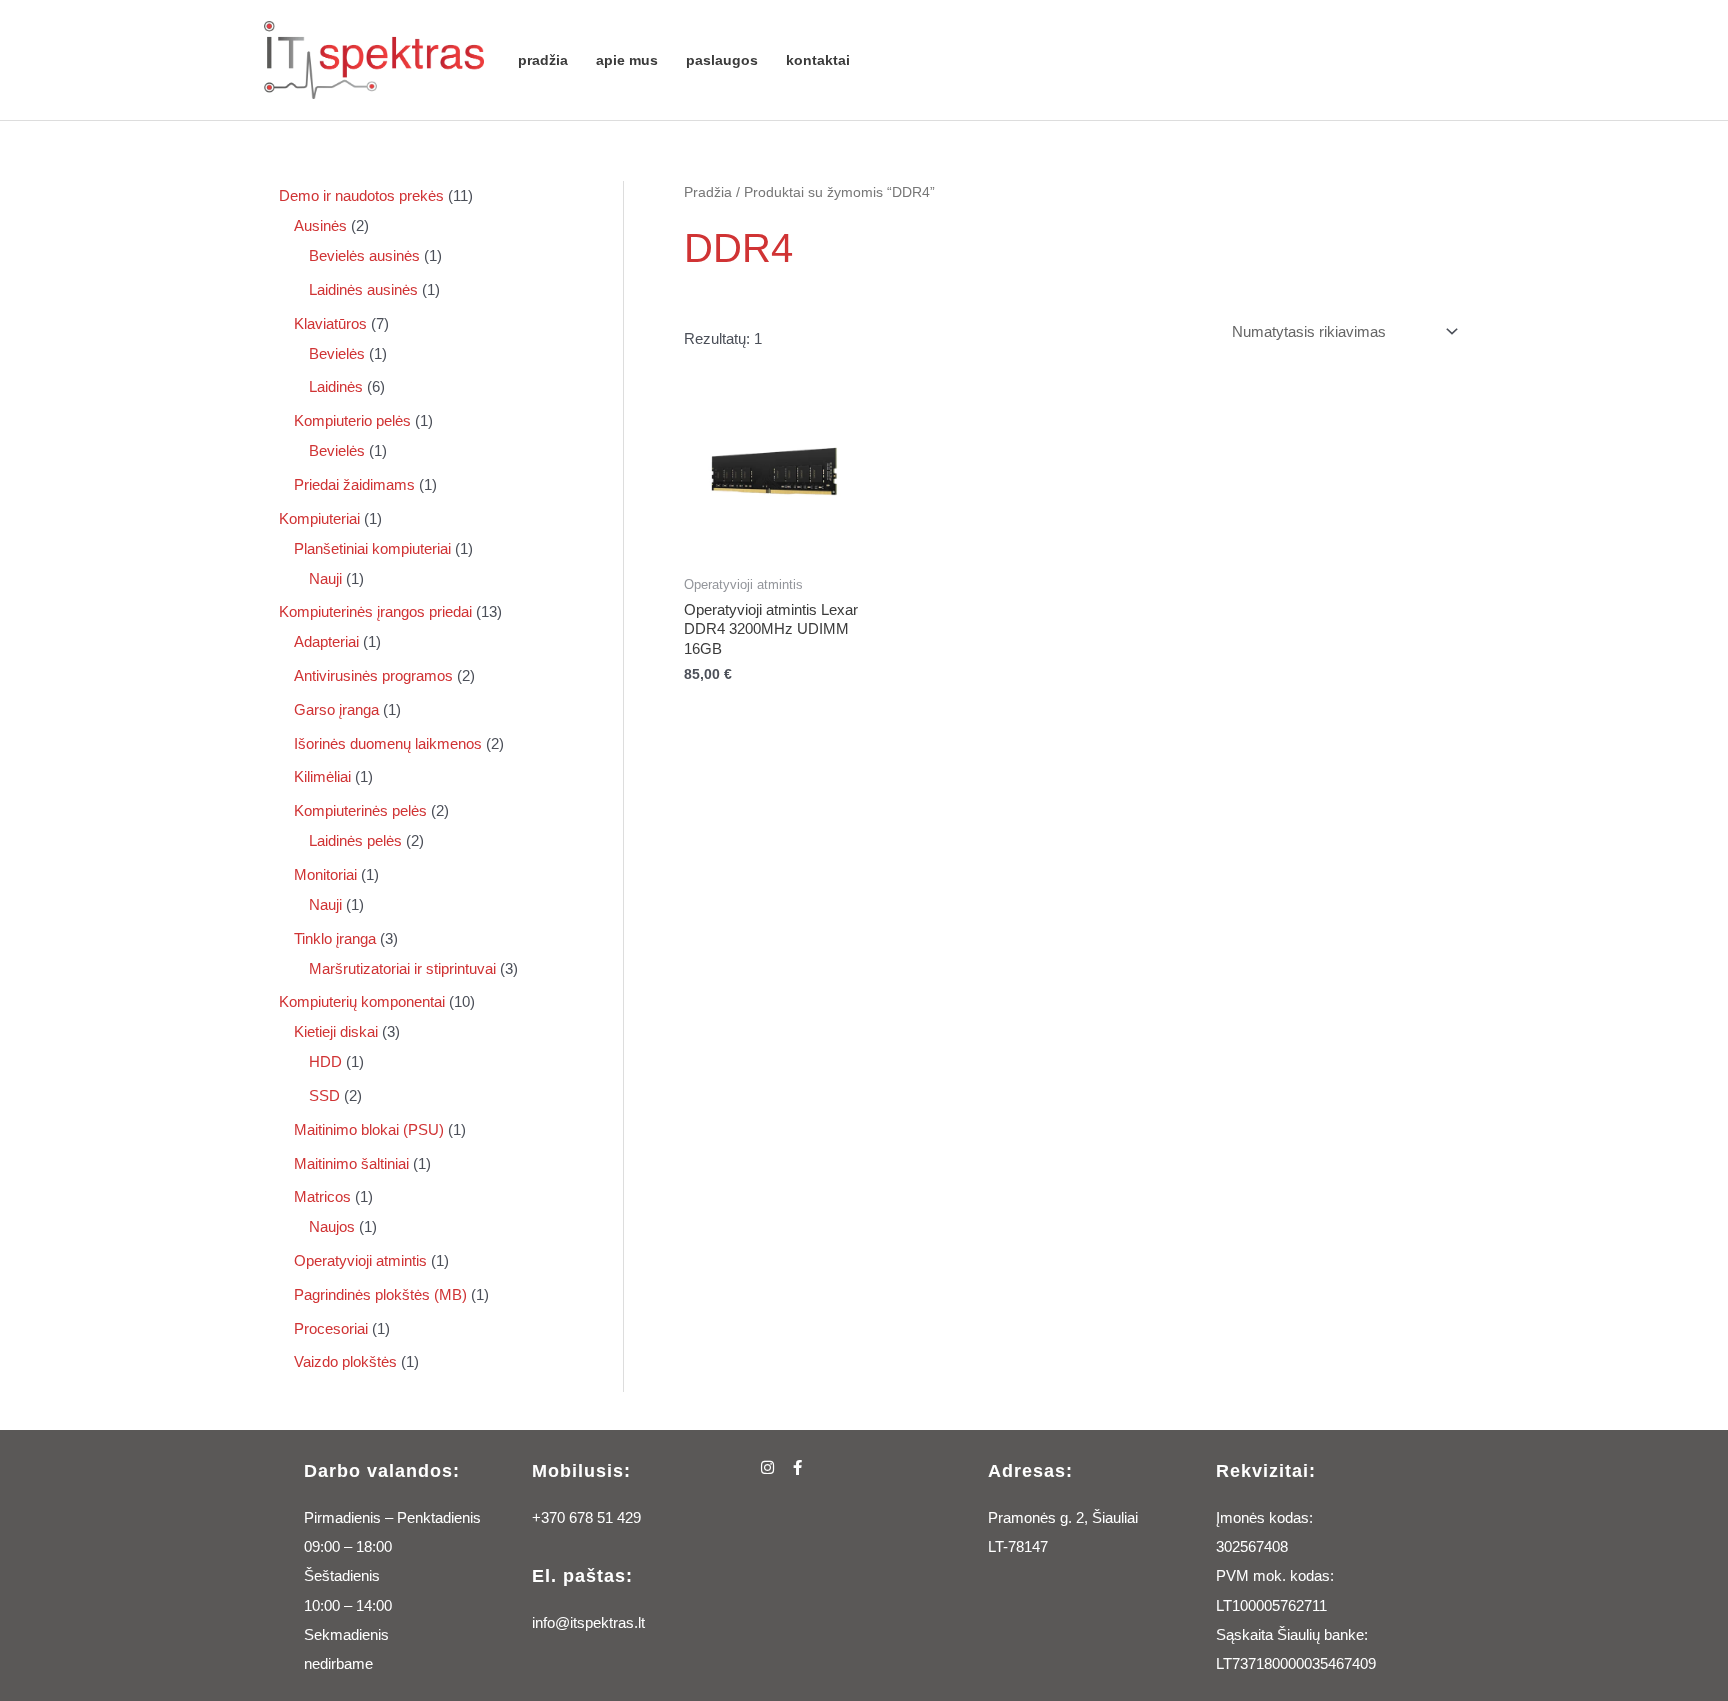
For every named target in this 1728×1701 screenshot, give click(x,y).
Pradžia (543, 60)
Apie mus (627, 60)
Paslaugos (722, 60)
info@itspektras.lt (588, 1622)
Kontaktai (818, 60)
